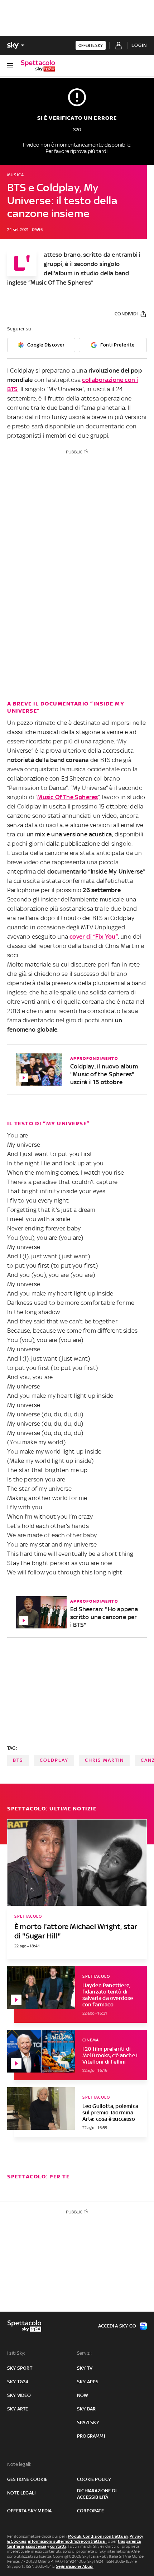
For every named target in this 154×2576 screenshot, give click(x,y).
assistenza (36, 2546)
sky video (19, 2395)
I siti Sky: (16, 2353)
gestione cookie (27, 2479)
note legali (21, 2493)
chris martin (104, 1760)
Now (83, 2395)
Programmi (91, 2436)
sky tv (85, 2368)
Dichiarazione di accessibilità (97, 2494)
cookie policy (94, 2479)
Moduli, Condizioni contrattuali (98, 2536)
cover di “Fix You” (94, 936)
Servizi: (85, 2353)
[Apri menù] (10, 66)
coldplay (54, 1760)
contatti (58, 2546)
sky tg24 (18, 2382)
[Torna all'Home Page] (38, 66)
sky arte (18, 2409)
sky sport (20, 2368)
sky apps (88, 2382)
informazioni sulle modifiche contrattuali (67, 2541)
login (139, 45)
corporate (90, 2511)
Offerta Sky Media (29, 2511)
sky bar (86, 2409)
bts (18, 1760)
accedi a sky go (117, 2326)
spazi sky (88, 2422)
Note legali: (19, 2464)
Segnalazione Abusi (75, 2566)
